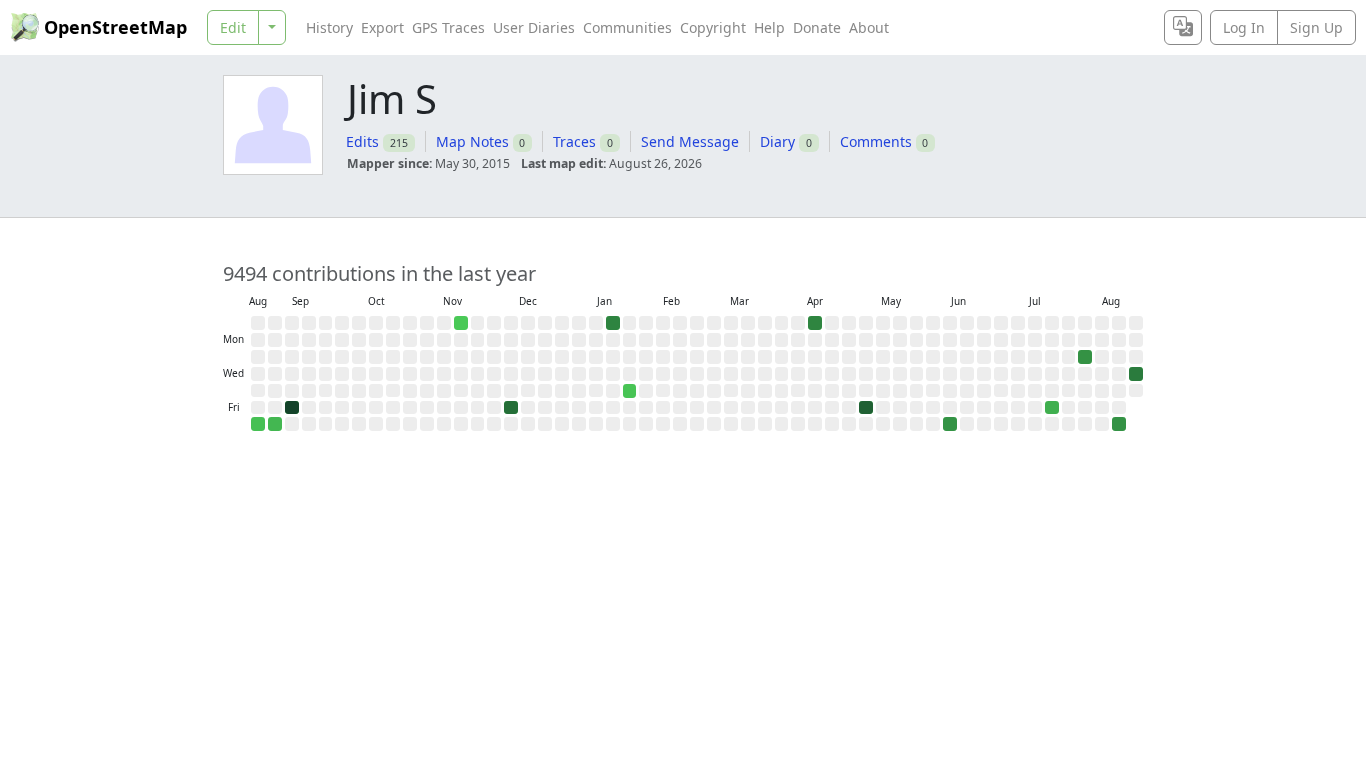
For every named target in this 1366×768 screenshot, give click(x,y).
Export (382, 27)
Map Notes (472, 141)
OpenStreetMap (115, 27)
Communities (627, 27)
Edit (233, 27)
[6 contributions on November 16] (461, 323)
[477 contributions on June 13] (950, 424)
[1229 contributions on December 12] (511, 408)
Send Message (690, 141)
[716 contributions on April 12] (815, 323)
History (329, 27)
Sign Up (1316, 27)
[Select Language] (1183, 27)
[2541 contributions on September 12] (292, 408)
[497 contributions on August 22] (1119, 424)
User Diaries (534, 27)
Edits (362, 141)
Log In (1244, 27)
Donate (817, 27)
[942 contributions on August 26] (1136, 374)
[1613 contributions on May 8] (866, 408)
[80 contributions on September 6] (275, 424)
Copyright (713, 27)
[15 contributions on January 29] (630, 391)
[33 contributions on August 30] (258, 424)
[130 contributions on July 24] (1052, 408)
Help (769, 27)
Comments (876, 141)
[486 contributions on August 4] (1085, 357)
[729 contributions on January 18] (613, 323)
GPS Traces (448, 27)
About (869, 27)
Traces (574, 141)
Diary (777, 141)
